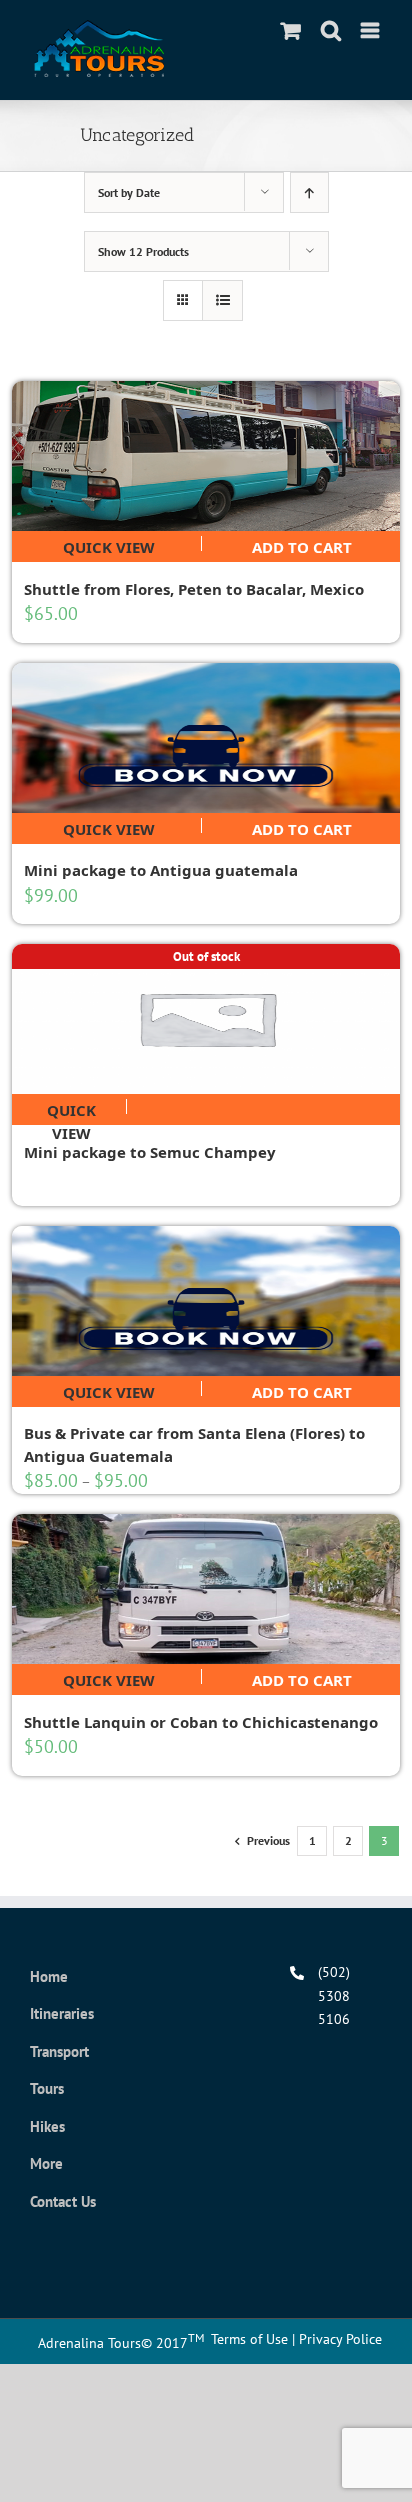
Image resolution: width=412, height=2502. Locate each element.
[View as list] (222, 300)
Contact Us (63, 2201)
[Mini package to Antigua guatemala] (206, 738)
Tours (47, 2088)
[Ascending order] (309, 192)
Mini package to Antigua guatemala (161, 870)
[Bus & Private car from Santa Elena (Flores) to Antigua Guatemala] (206, 1301)
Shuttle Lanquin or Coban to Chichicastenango (201, 1722)
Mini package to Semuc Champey (150, 1152)
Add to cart (302, 544)
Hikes (47, 2126)
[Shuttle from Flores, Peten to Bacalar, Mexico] (206, 456)
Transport (59, 2051)
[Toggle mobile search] (331, 30)
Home (49, 1976)
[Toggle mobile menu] (371, 30)
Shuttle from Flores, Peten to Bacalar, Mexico (194, 589)
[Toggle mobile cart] (291, 30)
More (46, 2163)
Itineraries (62, 2013)
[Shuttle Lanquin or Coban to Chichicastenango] (206, 1589)
